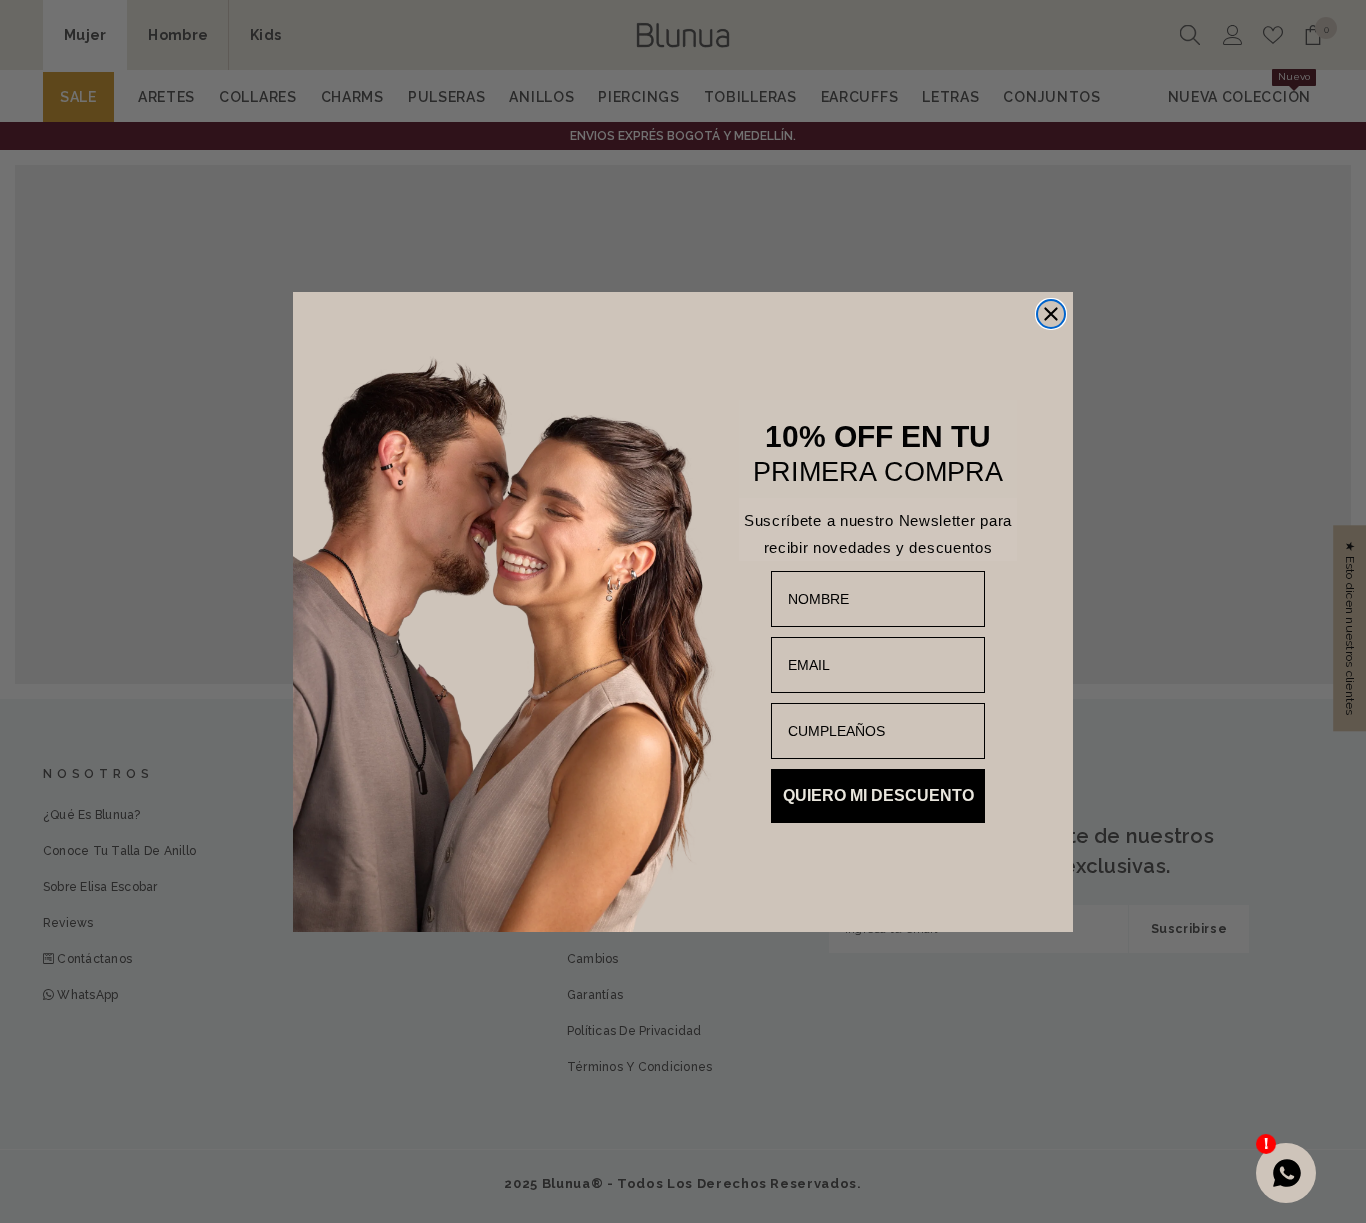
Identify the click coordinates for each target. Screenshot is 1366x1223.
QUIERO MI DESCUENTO (878, 795)
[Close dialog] (1051, 314)
